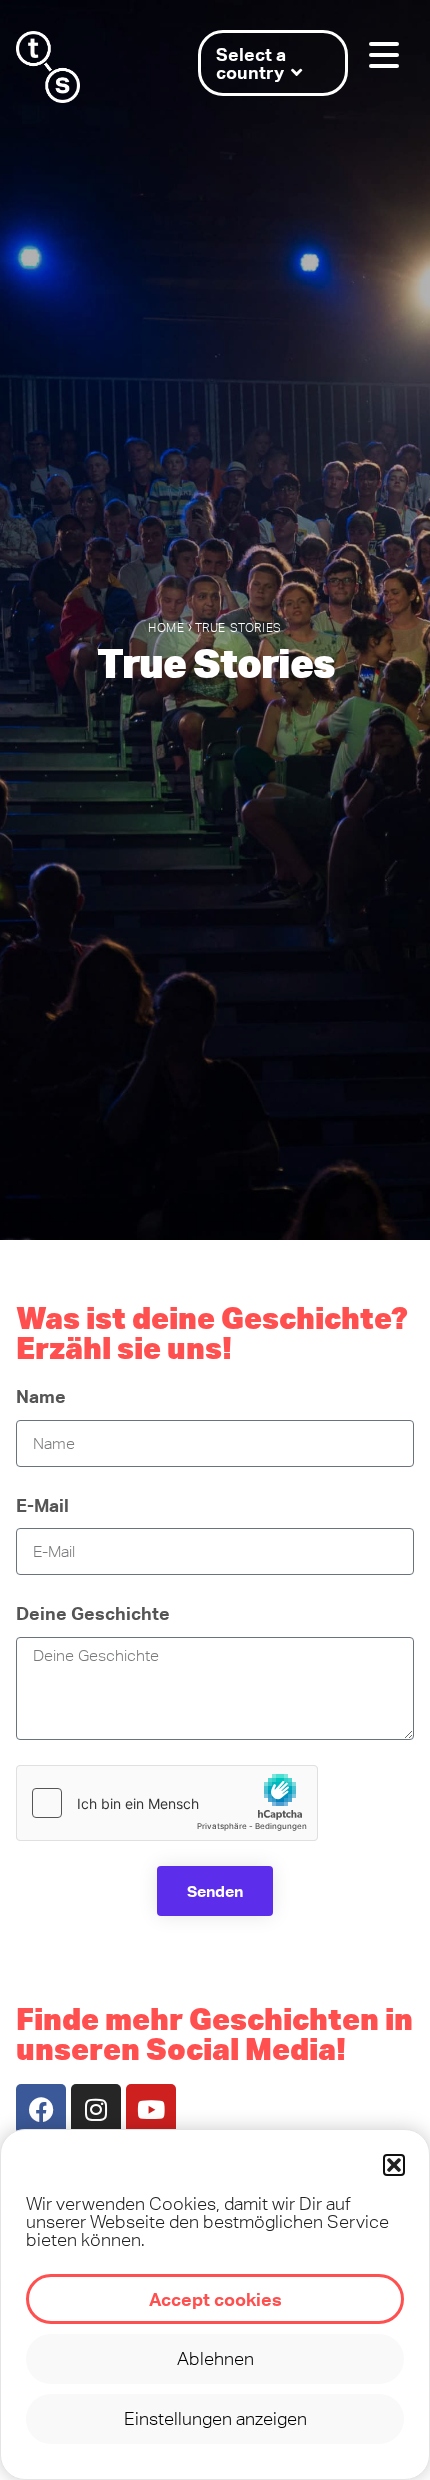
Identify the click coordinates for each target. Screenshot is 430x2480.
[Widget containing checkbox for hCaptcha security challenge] (167, 1803)
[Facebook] (41, 2109)
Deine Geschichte (93, 1613)
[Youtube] (151, 2109)
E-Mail (42, 1505)
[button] (394, 2165)
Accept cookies (215, 2299)
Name (41, 1396)
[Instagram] (96, 2109)
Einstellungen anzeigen (215, 2418)
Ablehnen (215, 2358)
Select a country (251, 63)
